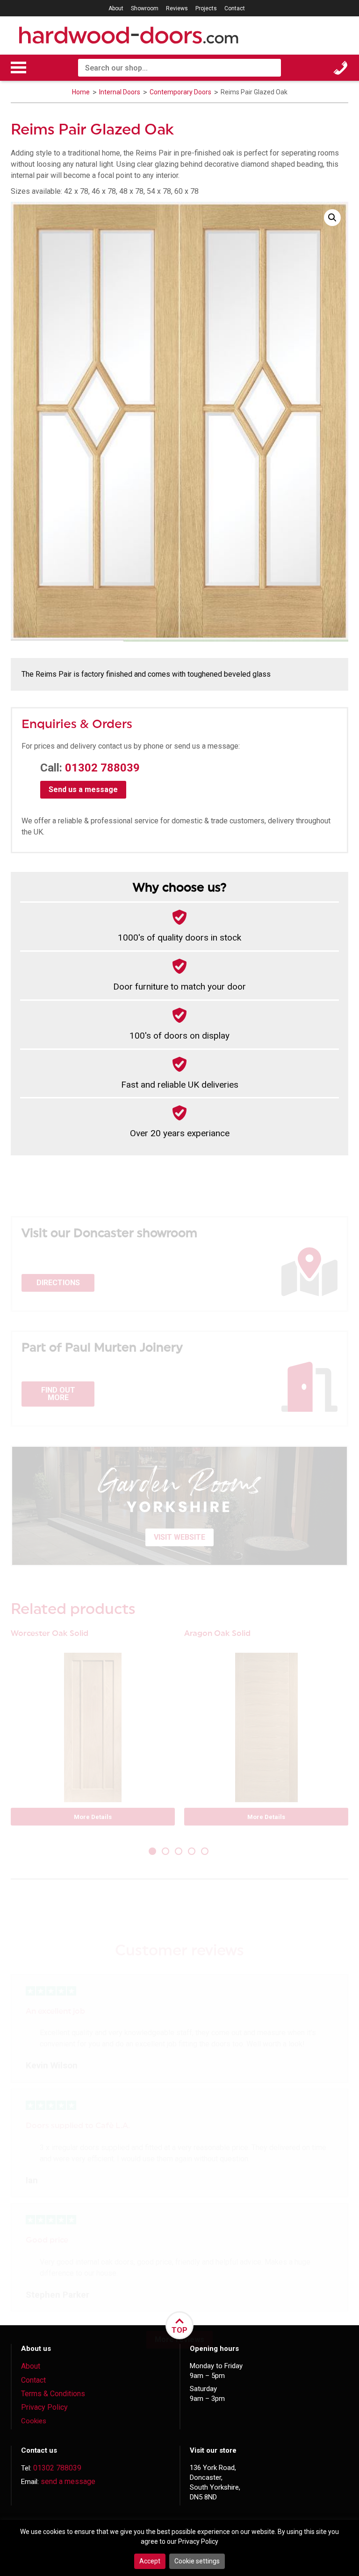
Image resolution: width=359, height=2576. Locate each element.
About (116, 8)
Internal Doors (120, 92)
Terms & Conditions (53, 2394)
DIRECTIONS (58, 1283)
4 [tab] (193, 1852)
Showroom (145, 8)
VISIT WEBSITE (179, 1537)
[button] (332, 218)
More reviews (179, 2339)
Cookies (34, 2421)
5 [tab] (206, 1852)
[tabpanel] (93, 1732)
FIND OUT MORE (58, 1394)
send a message (68, 2481)
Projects (206, 8)
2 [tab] (166, 1852)
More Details (93, 1817)
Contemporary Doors (181, 92)
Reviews (177, 8)
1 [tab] (153, 1852)
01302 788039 (102, 768)
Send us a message (83, 789)
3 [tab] (179, 1852)
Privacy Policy (44, 2407)
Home (81, 92)
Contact (235, 8)
